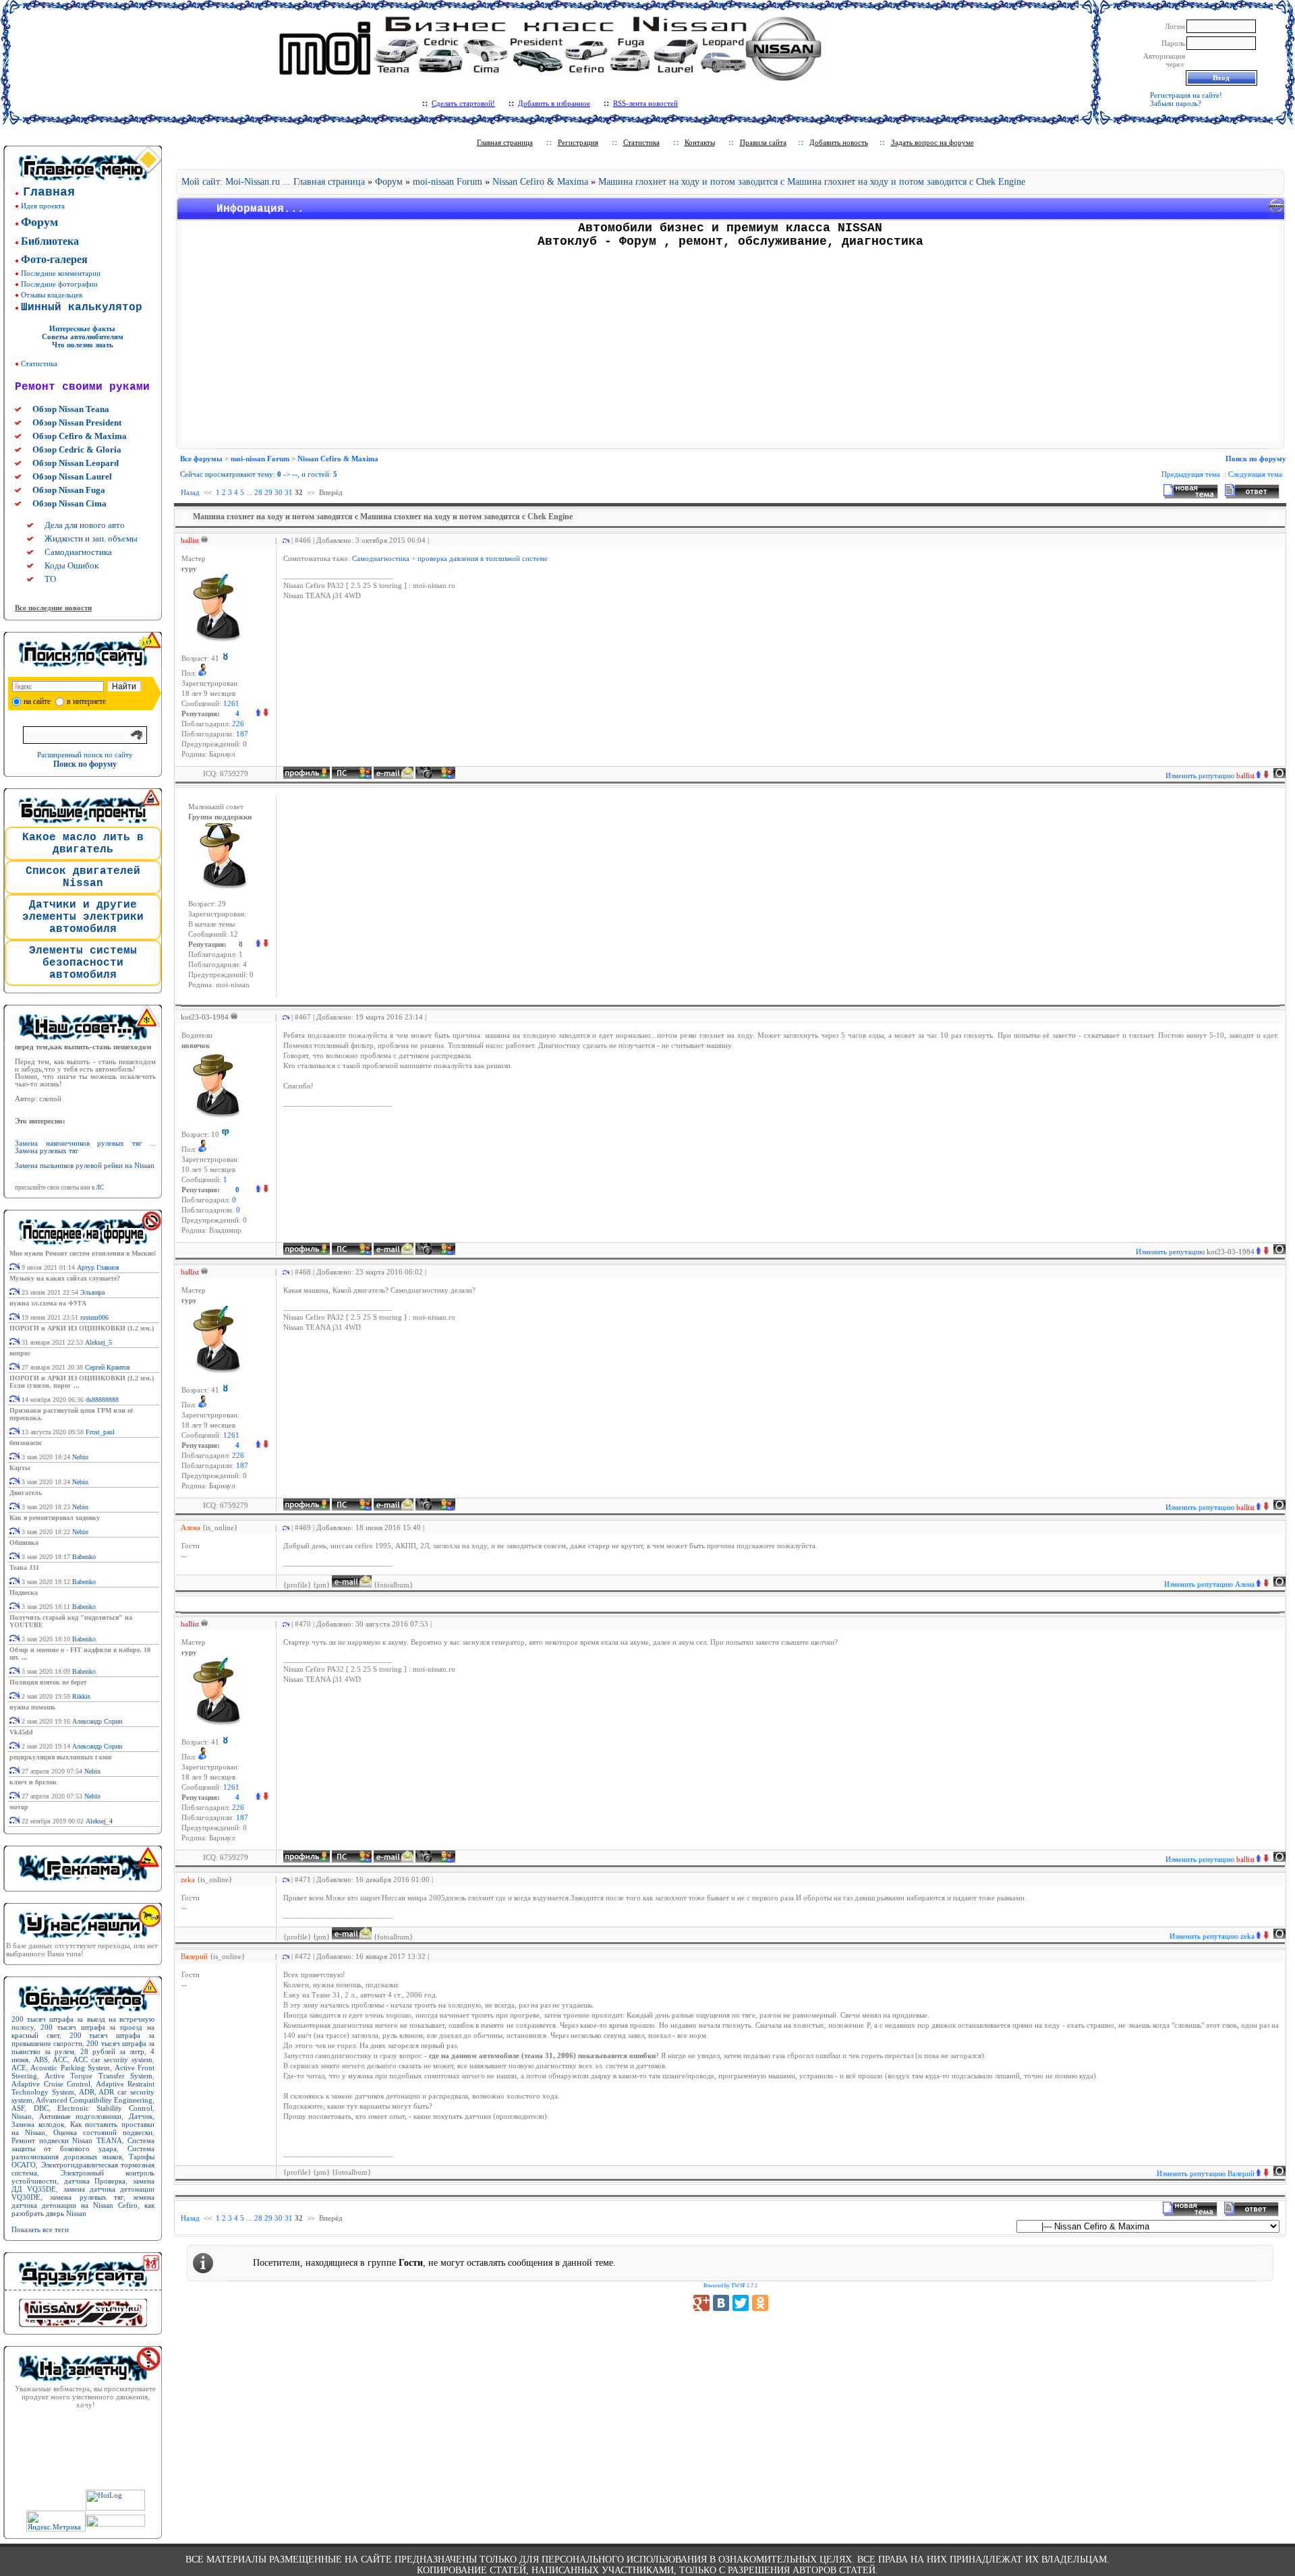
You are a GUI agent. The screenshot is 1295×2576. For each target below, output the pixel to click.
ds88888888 (102, 1400)
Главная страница (505, 142)
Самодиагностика (381, 559)
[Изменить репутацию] (262, 714)
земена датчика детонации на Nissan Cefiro (83, 2201)
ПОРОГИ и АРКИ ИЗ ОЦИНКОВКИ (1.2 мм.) (82, 1328)
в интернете (86, 701)
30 (279, 492)
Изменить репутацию (1210, 775)
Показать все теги (40, 2229)
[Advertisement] (730, 347)
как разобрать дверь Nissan (83, 2209)
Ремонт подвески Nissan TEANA (67, 2140)
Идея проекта (43, 206)
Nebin (80, 1457)
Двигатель (26, 1493)
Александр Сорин (97, 1721)
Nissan (22, 2116)
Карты (20, 1468)
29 (268, 492)
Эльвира (92, 1292)
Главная (49, 192)
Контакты (700, 142)
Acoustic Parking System (70, 2068)
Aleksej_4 (99, 1821)
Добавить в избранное (554, 103)
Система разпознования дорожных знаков (83, 2153)
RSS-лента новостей (645, 103)
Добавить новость (839, 142)
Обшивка (24, 1543)
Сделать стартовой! (463, 103)
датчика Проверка (95, 2181)
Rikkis (81, 1696)
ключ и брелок (33, 1782)
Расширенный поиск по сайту (85, 755)
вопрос (20, 1353)
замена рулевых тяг (87, 2197)
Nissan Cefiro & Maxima (542, 182)
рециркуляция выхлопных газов (60, 1757)
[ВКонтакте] (721, 2303)
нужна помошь (32, 1707)
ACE (19, 2068)
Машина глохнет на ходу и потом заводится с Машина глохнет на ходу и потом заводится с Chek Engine (812, 182)
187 (242, 734)
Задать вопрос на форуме (932, 142)
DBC (41, 2108)
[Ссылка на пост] (284, 540)
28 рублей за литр (112, 2051)
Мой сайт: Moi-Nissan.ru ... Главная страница (273, 182)
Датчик (141, 2116)
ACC (60, 2059)
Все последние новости (53, 608)
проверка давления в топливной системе (483, 559)
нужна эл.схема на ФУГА (48, 1303)
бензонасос (26, 1443)
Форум (389, 182)
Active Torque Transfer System (99, 2076)
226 (238, 724)
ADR (87, 2092)
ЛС (100, 1188)
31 (289, 492)
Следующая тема (1255, 474)
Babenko (84, 1557)
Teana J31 (24, 1568)
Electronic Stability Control (105, 2108)
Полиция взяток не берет (48, 1682)
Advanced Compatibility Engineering (94, 2100)
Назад (190, 492)
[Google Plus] (701, 2303)
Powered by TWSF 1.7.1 (730, 2286)
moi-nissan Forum (448, 182)
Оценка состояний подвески (103, 2132)
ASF (18, 2108)
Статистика (39, 363)
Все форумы (201, 459)
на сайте (37, 701)
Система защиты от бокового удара (83, 2144)
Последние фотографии (59, 284)
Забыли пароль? (1176, 103)
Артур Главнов (98, 1267)
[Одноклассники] (760, 2303)
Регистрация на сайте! (1186, 95)
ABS (41, 2059)
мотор (19, 1807)
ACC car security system (113, 2059)
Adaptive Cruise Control (51, 2084)
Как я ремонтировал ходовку (55, 1518)
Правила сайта (763, 142)
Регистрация (578, 142)
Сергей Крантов (108, 1367)
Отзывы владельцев (52, 295)
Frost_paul (100, 1432)
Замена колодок (38, 2124)
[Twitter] (741, 2303)
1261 (231, 704)
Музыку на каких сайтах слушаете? (65, 1278)
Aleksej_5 (98, 1342)
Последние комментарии (61, 273)
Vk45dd (21, 1732)
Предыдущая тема (1191, 474)
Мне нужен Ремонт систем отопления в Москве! (83, 1253)
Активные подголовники (81, 2116)
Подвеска (24, 1592)
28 (258, 492)
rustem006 (94, 1317)
